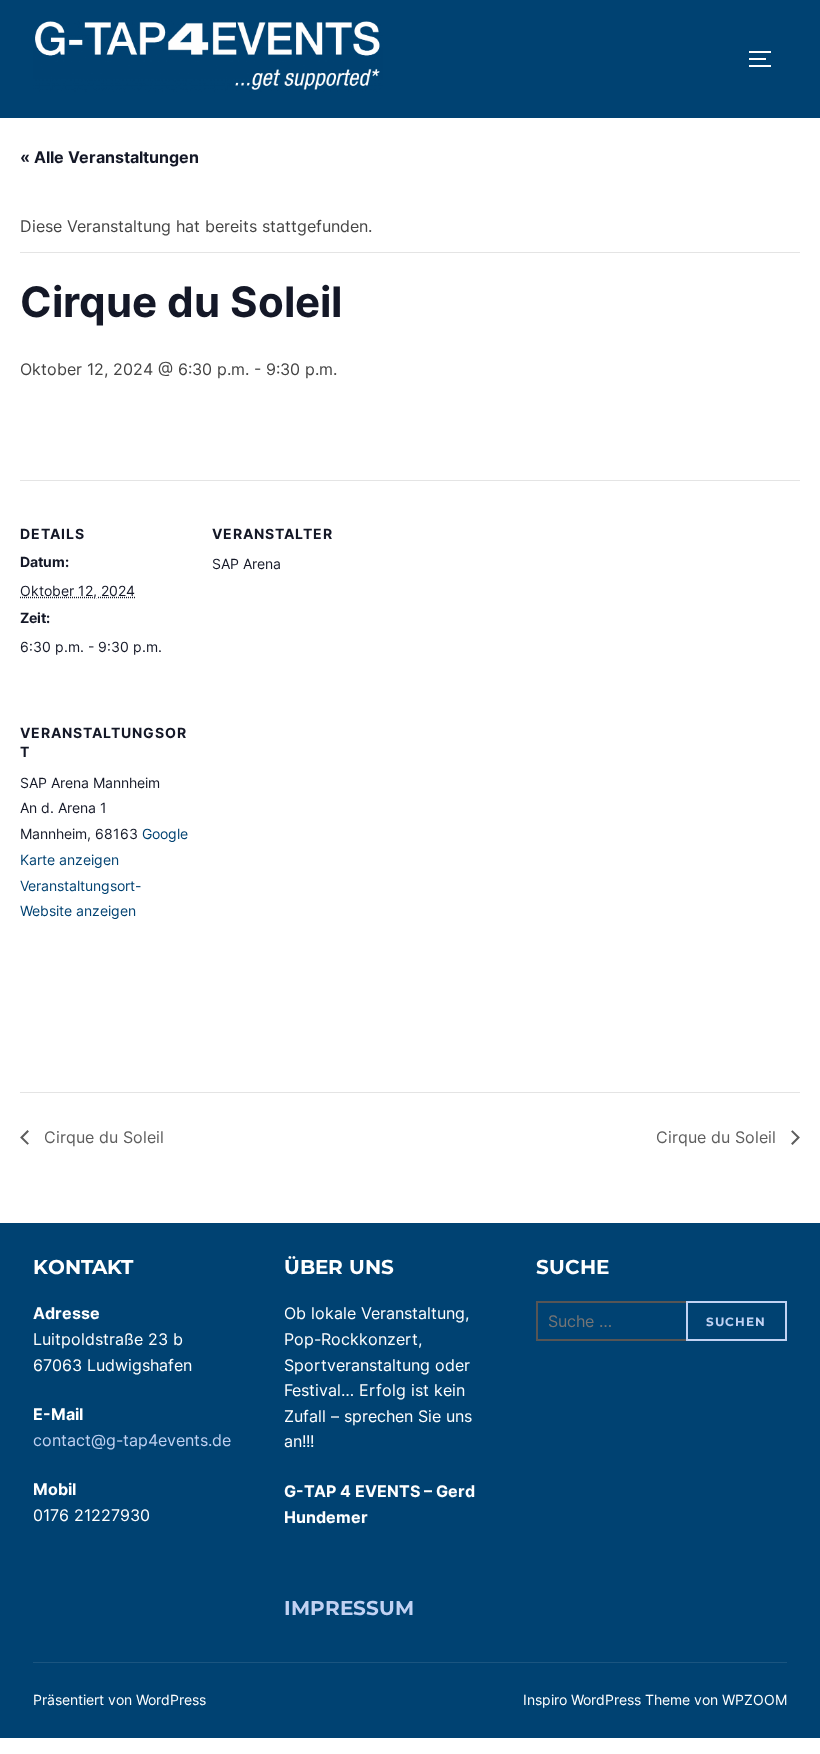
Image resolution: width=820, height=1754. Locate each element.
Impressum (349, 1608)
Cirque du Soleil (101, 1137)
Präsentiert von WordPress (119, 1699)
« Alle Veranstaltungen (109, 157)
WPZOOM (754, 1699)
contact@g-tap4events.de (132, 1440)
